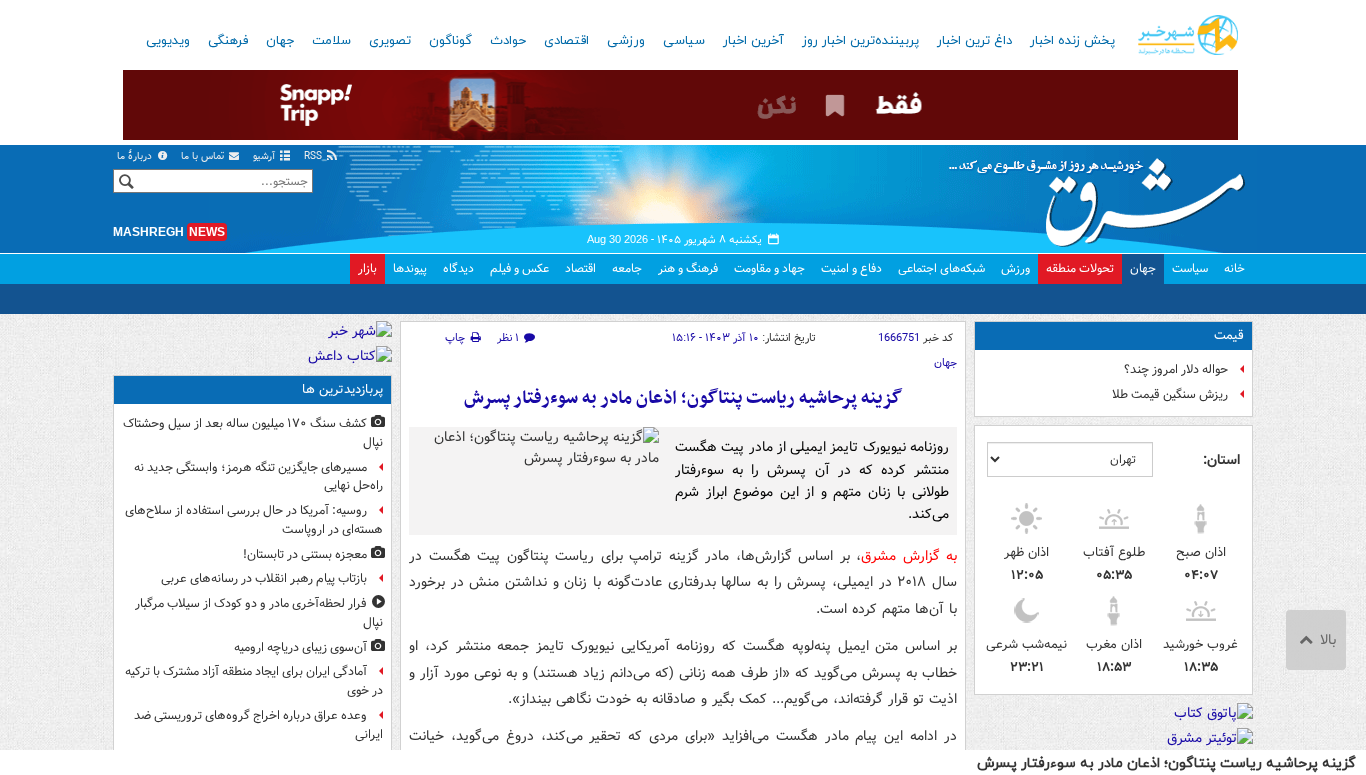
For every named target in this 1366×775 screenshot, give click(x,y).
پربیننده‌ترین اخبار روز (860, 41)
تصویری (390, 41)
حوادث (508, 41)
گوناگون (450, 41)
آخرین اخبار (753, 41)
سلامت (331, 41)
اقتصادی (566, 41)
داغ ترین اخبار (974, 41)
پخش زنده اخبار (1072, 41)
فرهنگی (228, 41)
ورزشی (626, 41)
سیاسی (684, 41)
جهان (280, 41)
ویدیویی (168, 41)
